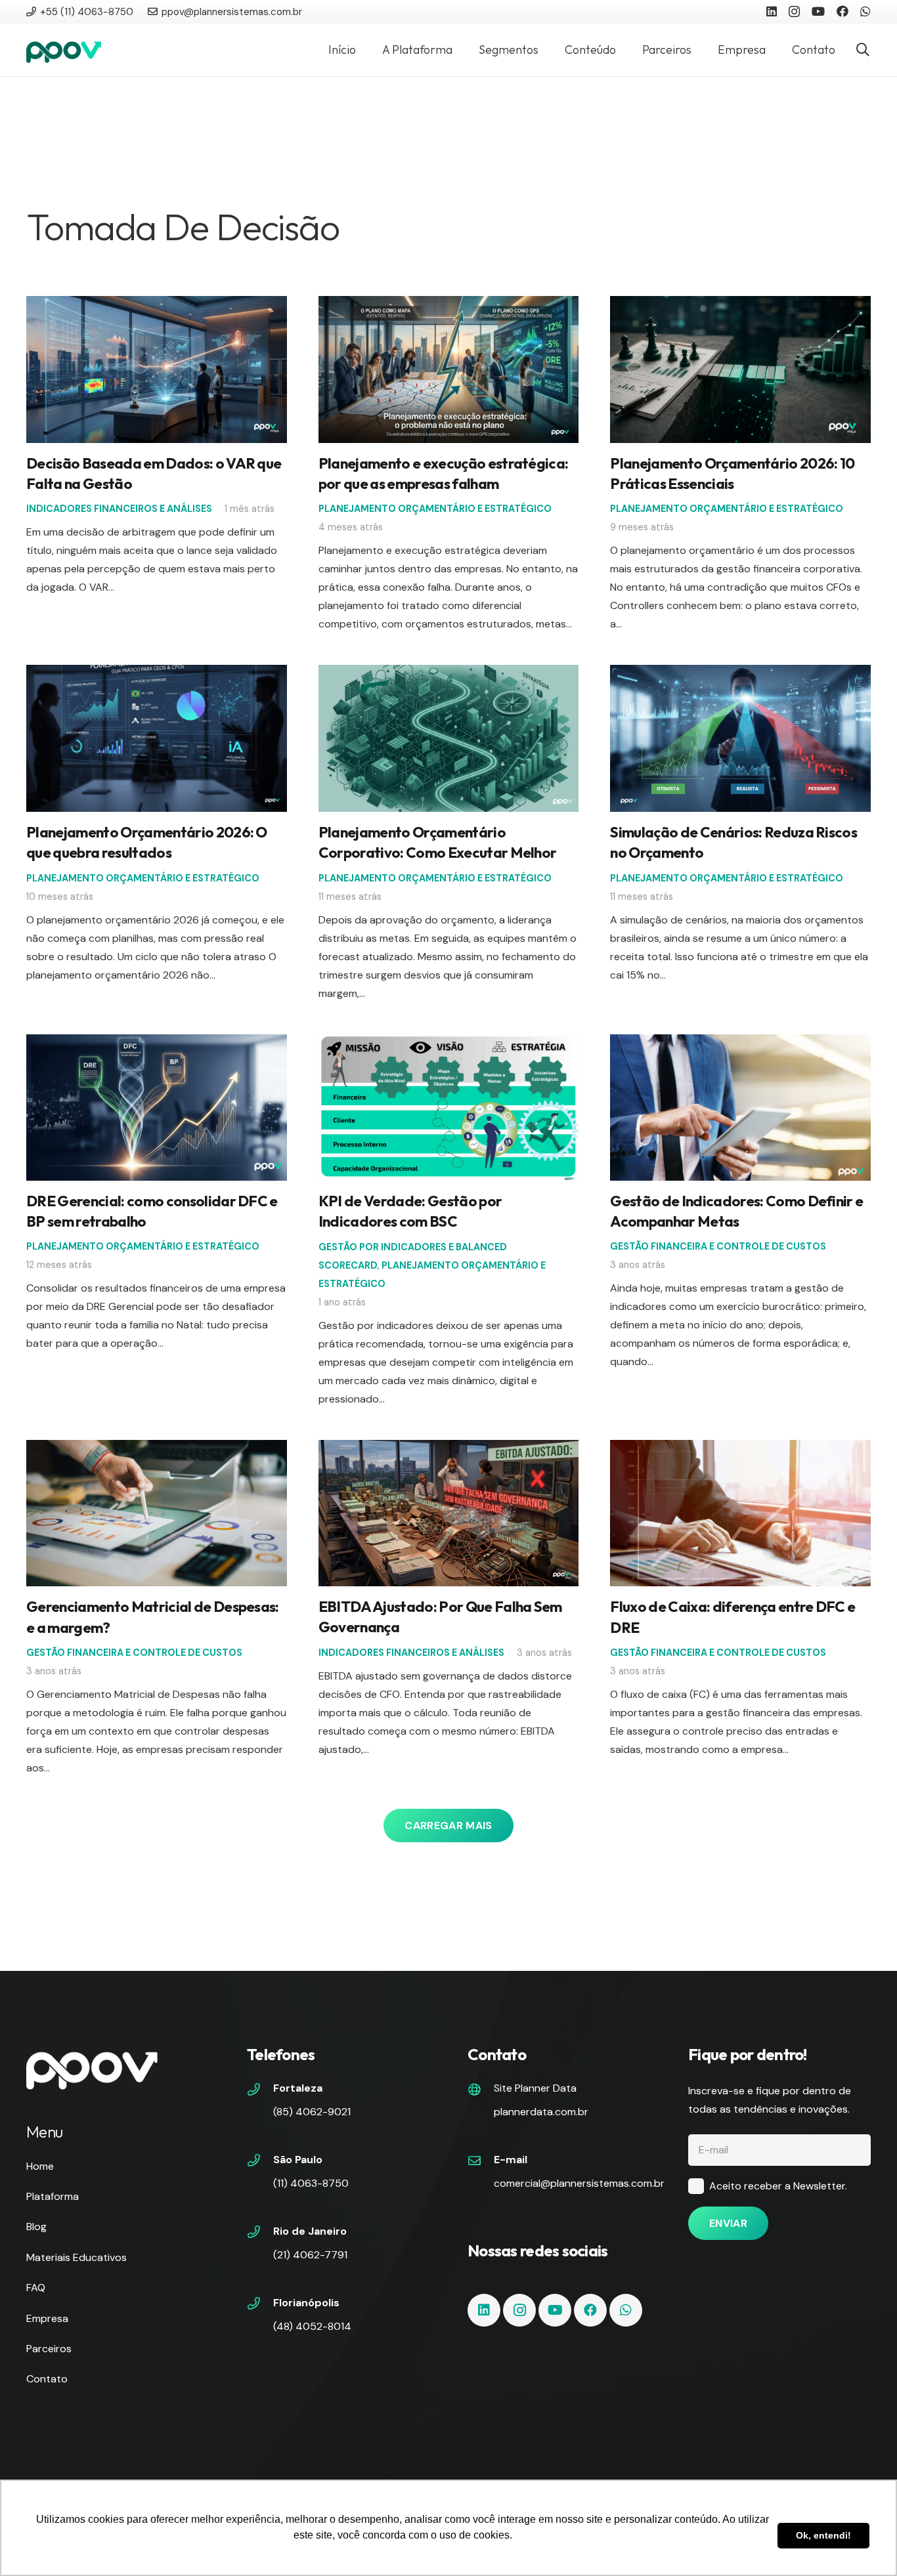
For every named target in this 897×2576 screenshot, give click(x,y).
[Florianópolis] (260, 2305)
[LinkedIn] (772, 11)
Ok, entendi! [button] (823, 2535)
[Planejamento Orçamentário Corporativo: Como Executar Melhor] (449, 674)
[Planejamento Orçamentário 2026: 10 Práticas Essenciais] (740, 305)
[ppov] (64, 50)
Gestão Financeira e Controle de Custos (718, 1246)
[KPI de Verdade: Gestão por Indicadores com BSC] (449, 1043)
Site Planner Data (535, 2088)
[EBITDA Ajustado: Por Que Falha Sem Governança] (449, 1449)
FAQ (36, 2288)
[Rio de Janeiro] (260, 2233)
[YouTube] (818, 11)
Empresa (47, 2318)
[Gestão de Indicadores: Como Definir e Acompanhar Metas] (740, 1043)
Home (40, 2166)
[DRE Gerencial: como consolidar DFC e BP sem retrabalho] (157, 1043)
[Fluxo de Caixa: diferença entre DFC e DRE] (740, 1449)
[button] (863, 50)
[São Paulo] (260, 2162)
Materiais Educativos (77, 2257)
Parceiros (49, 2349)
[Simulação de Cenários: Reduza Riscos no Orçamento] (740, 674)
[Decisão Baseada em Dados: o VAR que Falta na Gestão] (157, 305)
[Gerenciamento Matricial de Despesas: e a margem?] (157, 1449)
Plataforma (53, 2196)
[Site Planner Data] (481, 2091)
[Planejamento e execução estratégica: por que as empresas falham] (449, 305)
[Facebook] (842, 11)
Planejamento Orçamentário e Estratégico (435, 509)
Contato (47, 2379)
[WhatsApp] (865, 11)
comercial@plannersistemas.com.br (579, 2183)
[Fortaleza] (260, 2091)
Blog (36, 2227)
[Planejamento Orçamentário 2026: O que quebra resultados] (157, 674)
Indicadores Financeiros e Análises (119, 509)
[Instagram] (794, 12)
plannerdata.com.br (541, 2112)
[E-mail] (481, 2162)
